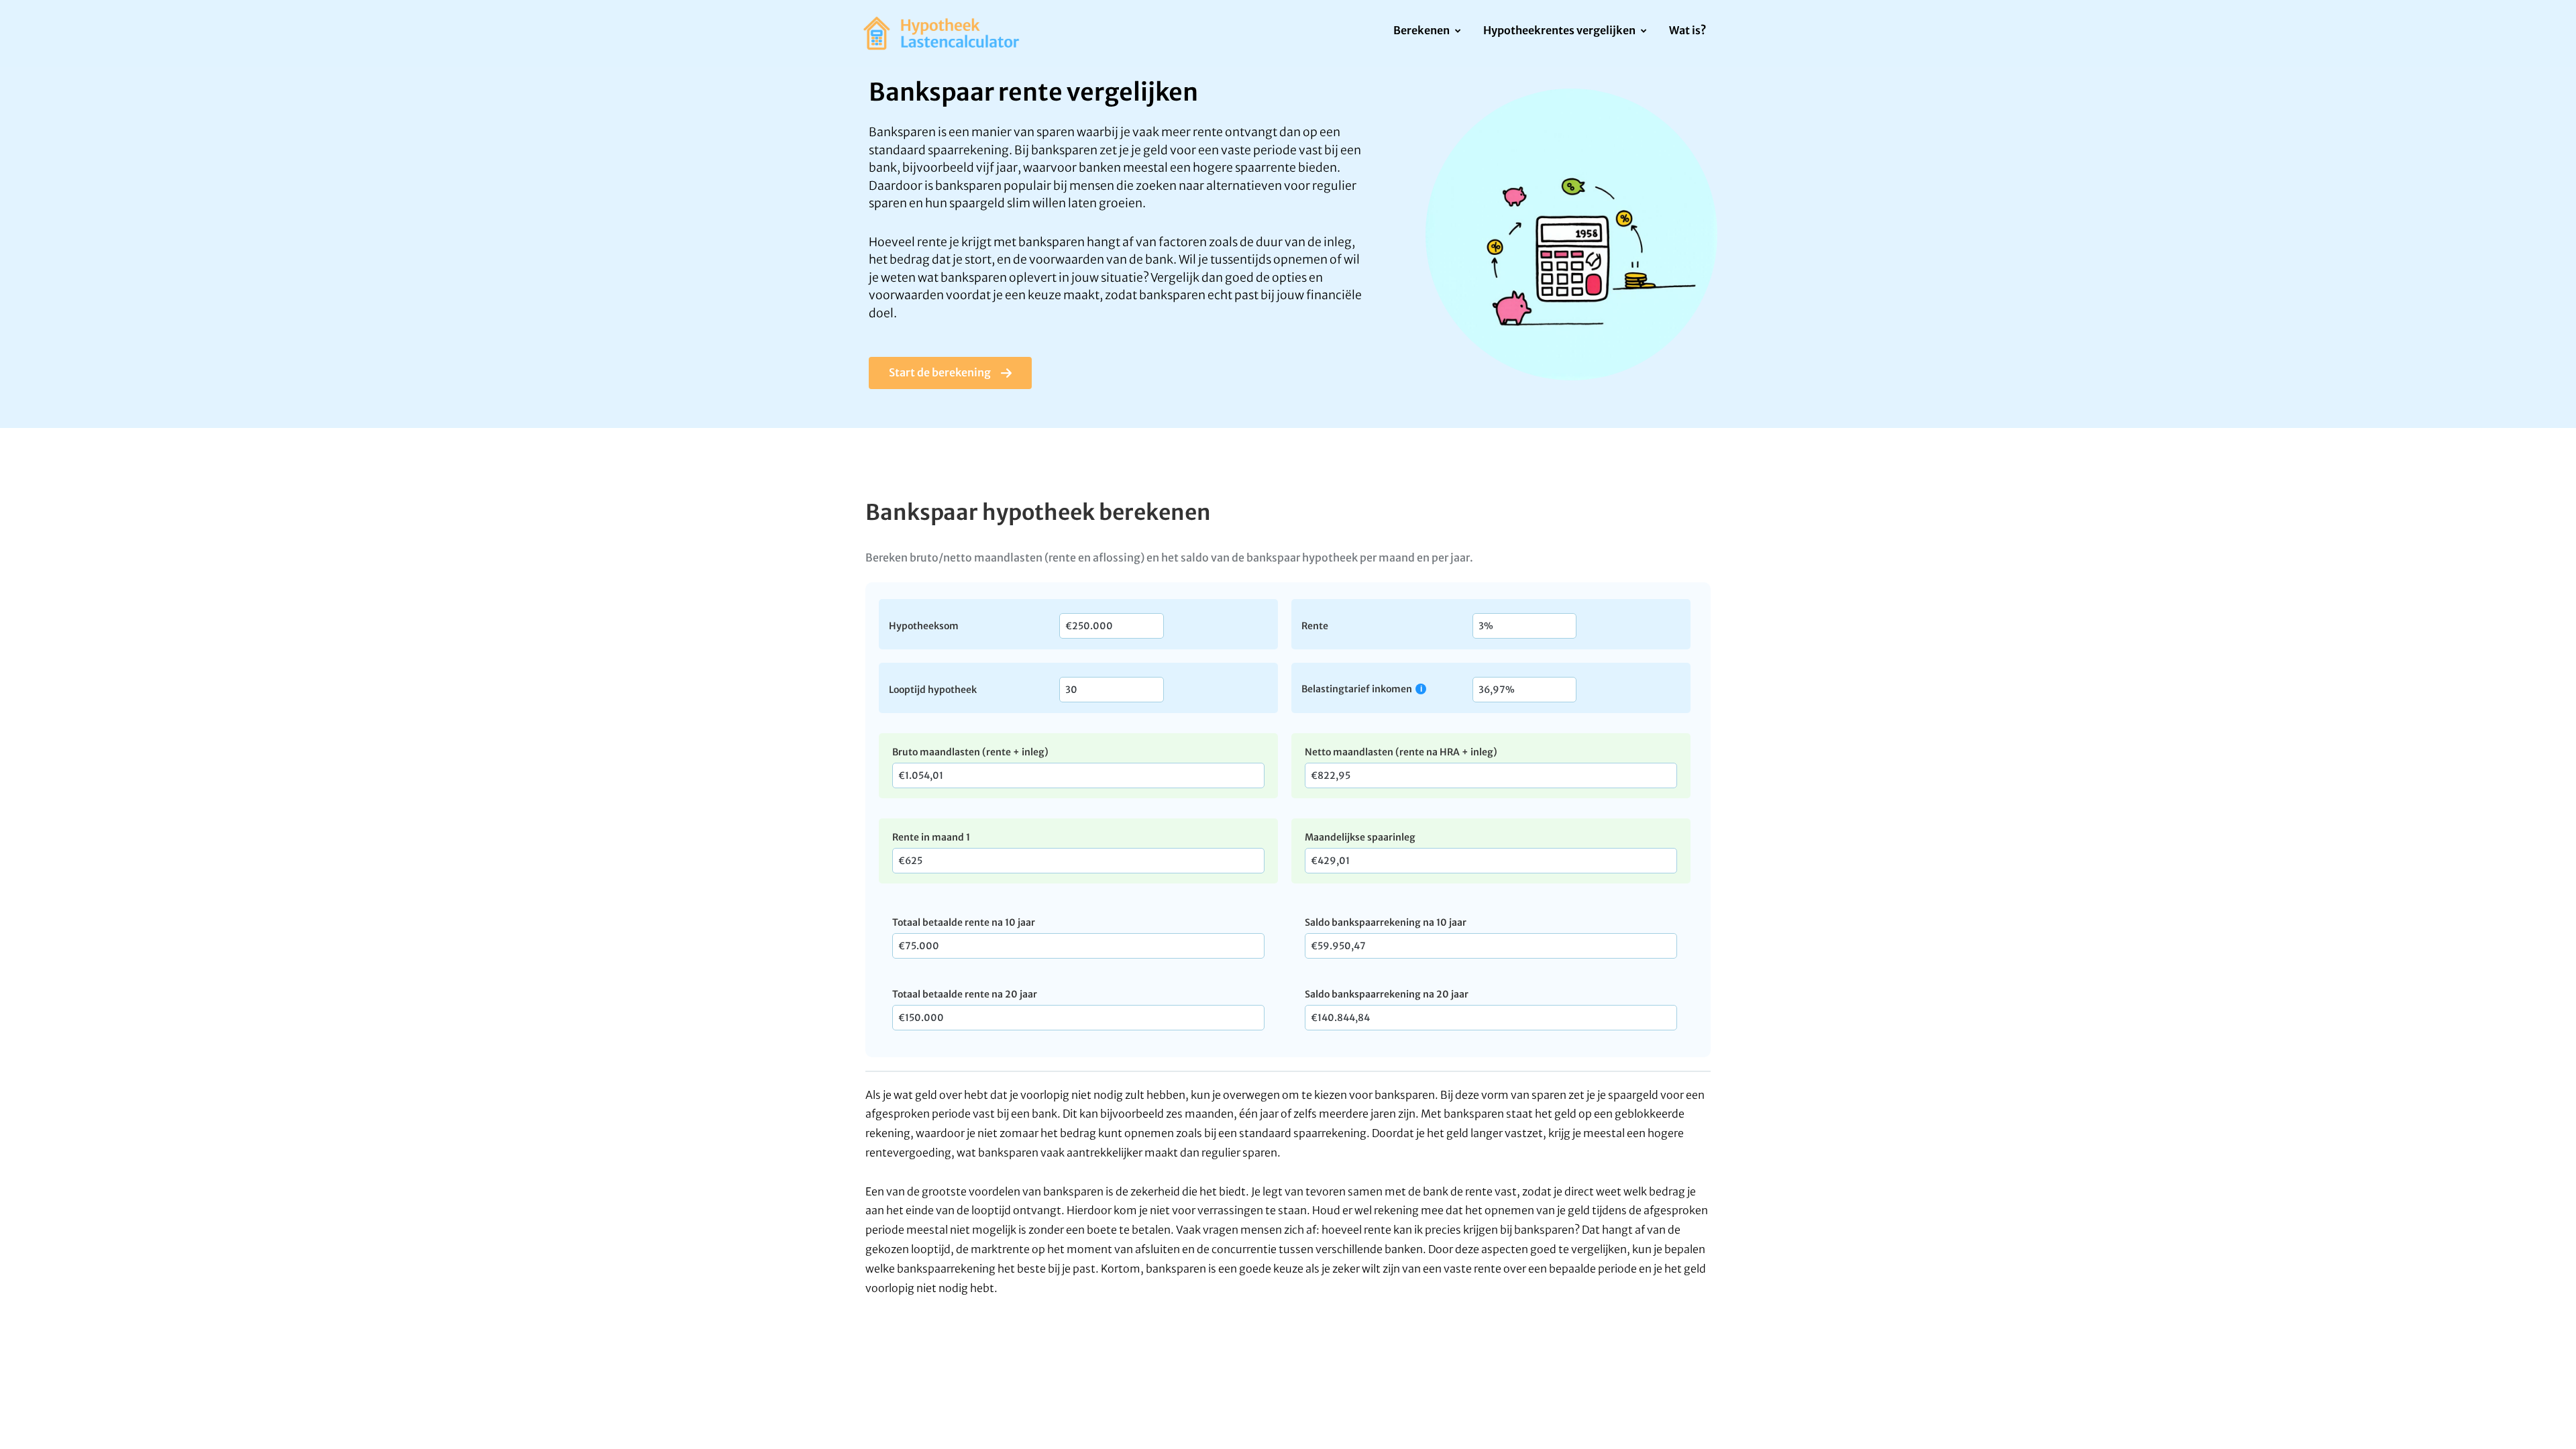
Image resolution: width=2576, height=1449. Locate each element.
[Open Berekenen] (1457, 32)
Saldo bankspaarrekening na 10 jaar (1386, 922)
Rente (1315, 625)
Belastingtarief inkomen (1357, 689)
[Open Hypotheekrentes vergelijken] (1643, 32)
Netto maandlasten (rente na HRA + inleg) (1401, 752)
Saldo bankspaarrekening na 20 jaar (1387, 994)
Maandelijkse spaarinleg (1360, 837)
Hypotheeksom (924, 625)
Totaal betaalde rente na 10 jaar (964, 922)
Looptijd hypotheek (933, 689)
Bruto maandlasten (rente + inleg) (970, 752)
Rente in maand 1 (931, 837)
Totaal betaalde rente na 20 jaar (965, 994)
